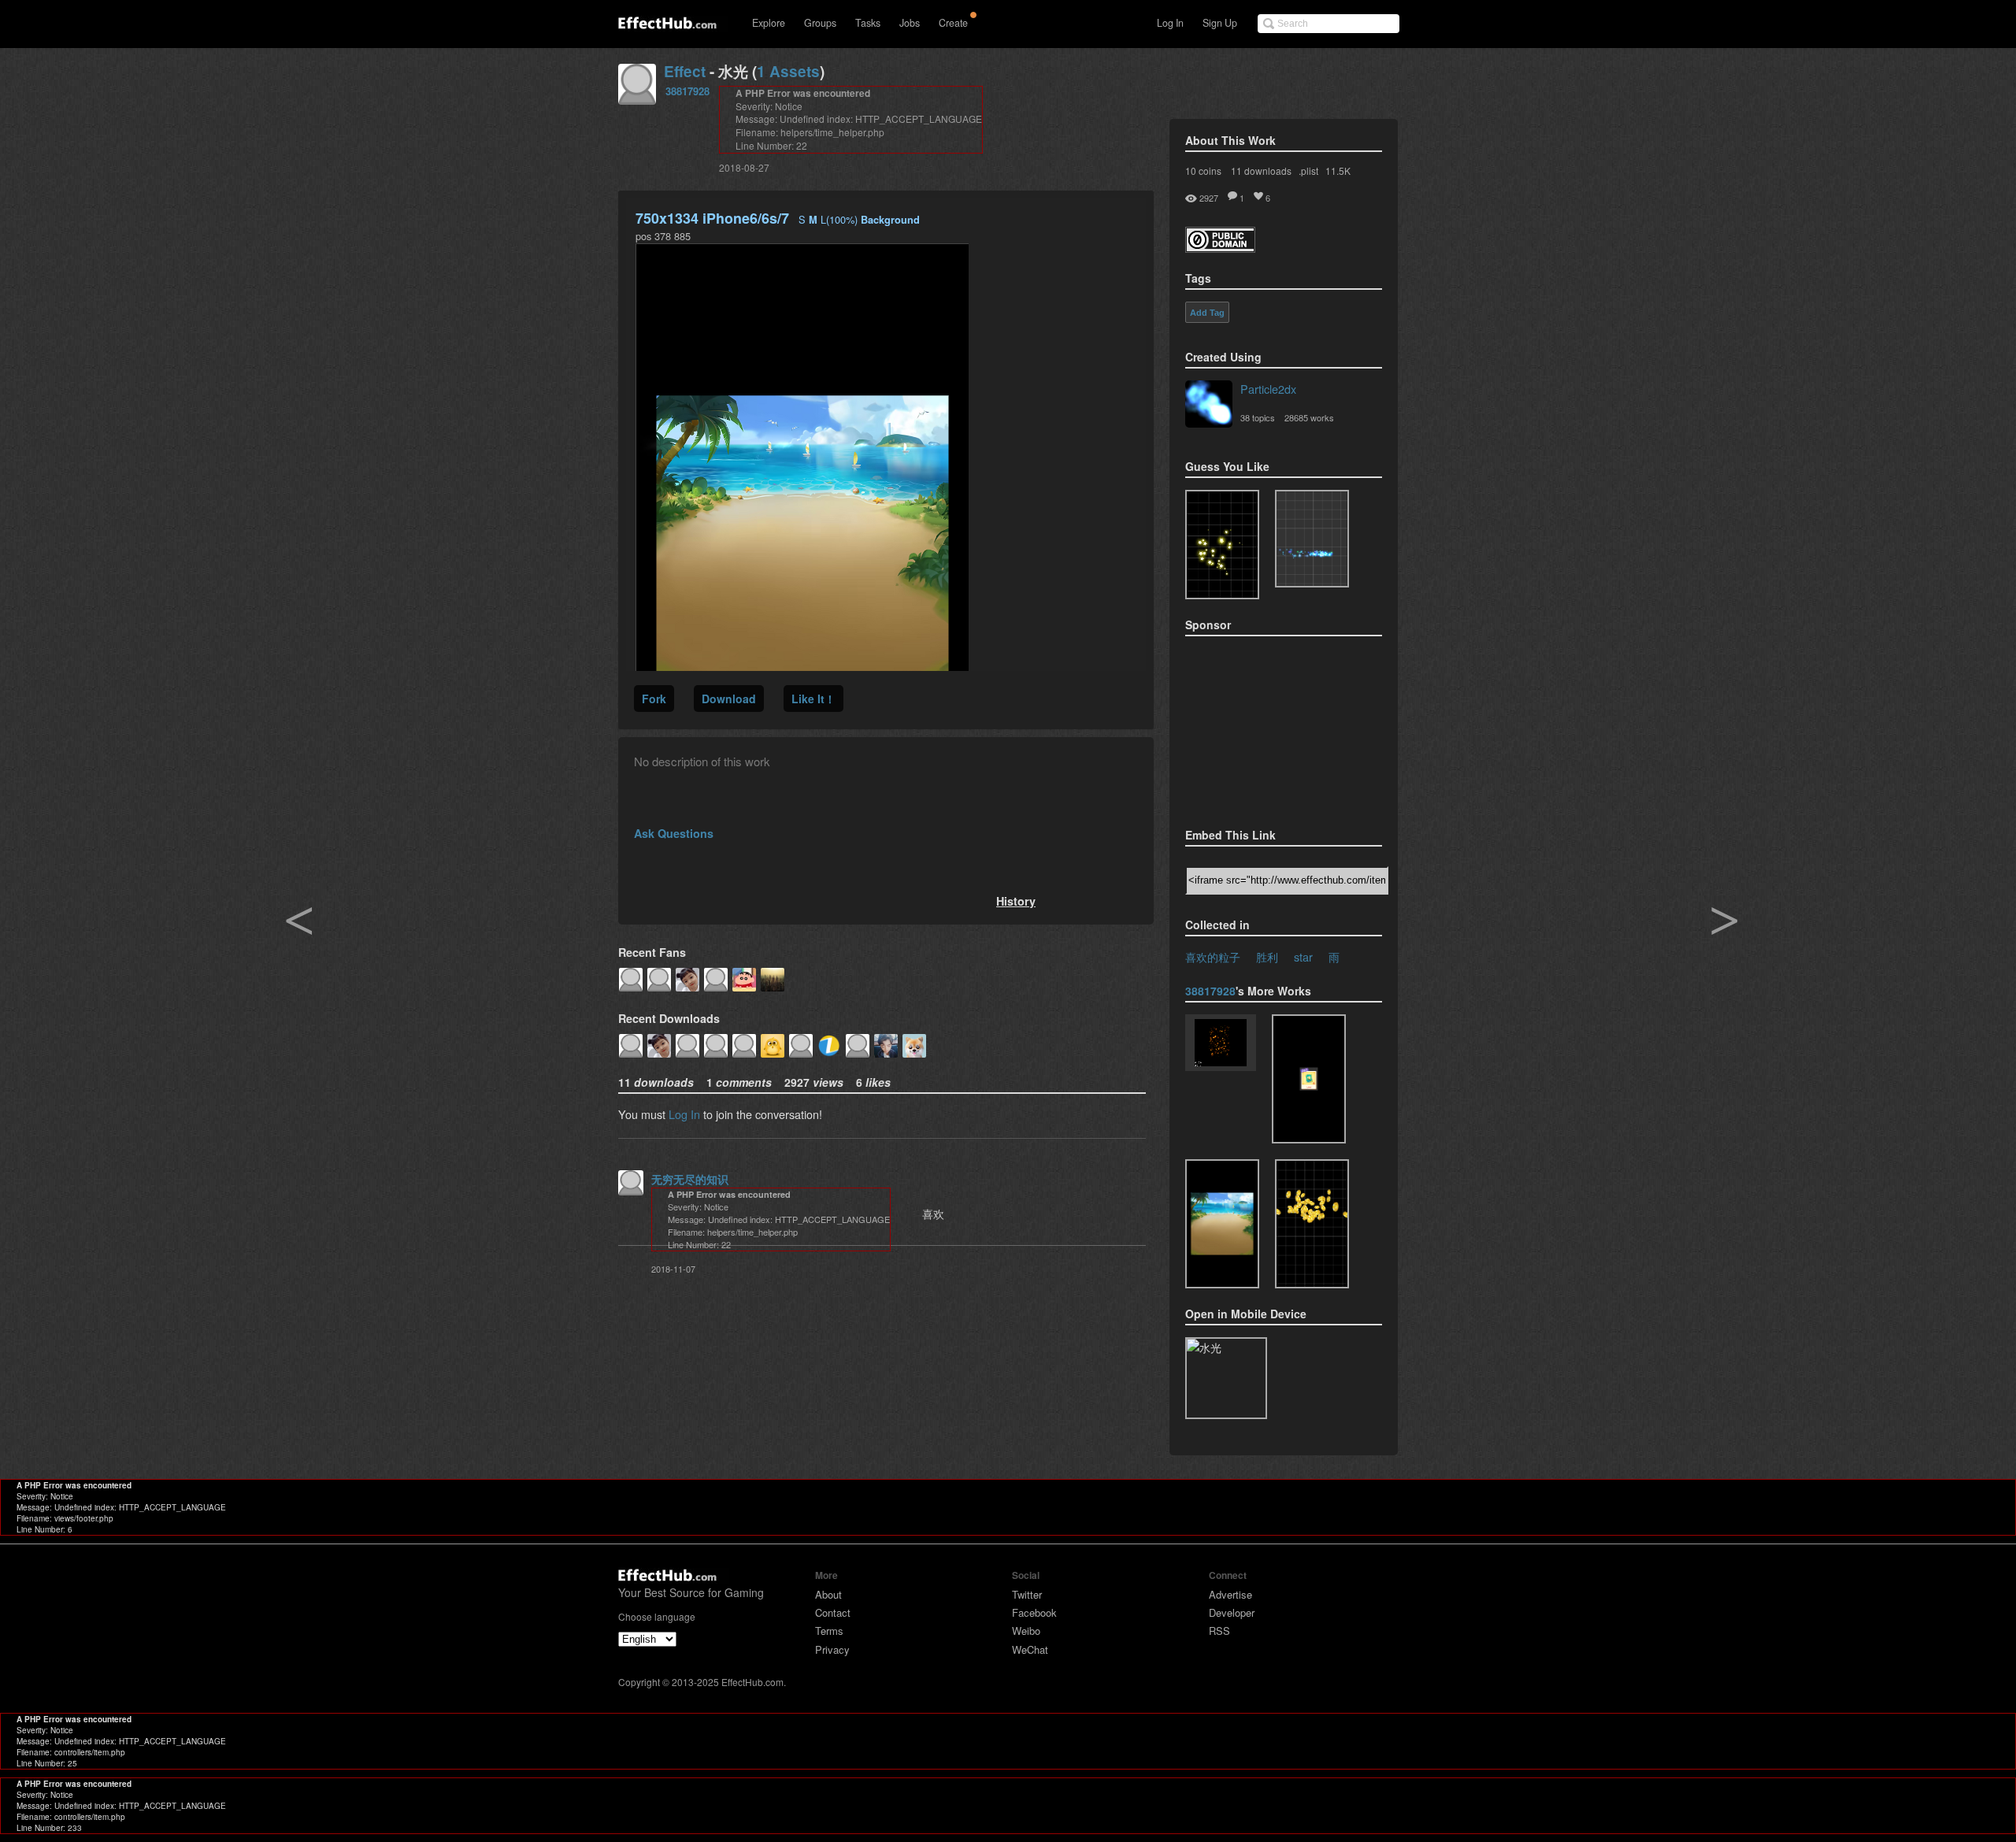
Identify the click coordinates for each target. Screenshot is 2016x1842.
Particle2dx (1268, 389)
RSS (1219, 1631)
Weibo (1026, 1631)
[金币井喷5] (1312, 1224)
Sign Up (1220, 23)
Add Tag (1207, 313)
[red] (1221, 1044)
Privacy (832, 1649)
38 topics (1258, 417)
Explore (769, 23)
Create (953, 23)
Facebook (1034, 1612)
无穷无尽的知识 (690, 1179)
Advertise (1230, 1594)
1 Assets (788, 71)
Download (729, 699)
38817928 (687, 91)
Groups (820, 23)
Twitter (1027, 1594)
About (828, 1594)
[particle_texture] (1312, 539)
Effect (685, 71)
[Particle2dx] (1209, 406)
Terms (829, 1631)
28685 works (1309, 417)
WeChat (1030, 1649)
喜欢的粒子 (1213, 956)
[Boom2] (1222, 545)
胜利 (1267, 956)
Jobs (910, 23)
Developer (1232, 1612)
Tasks (868, 23)
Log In (1170, 23)
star (1303, 956)
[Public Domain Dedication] (1220, 248)
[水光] (1222, 1224)
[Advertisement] (1264, 727)
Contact (833, 1612)
